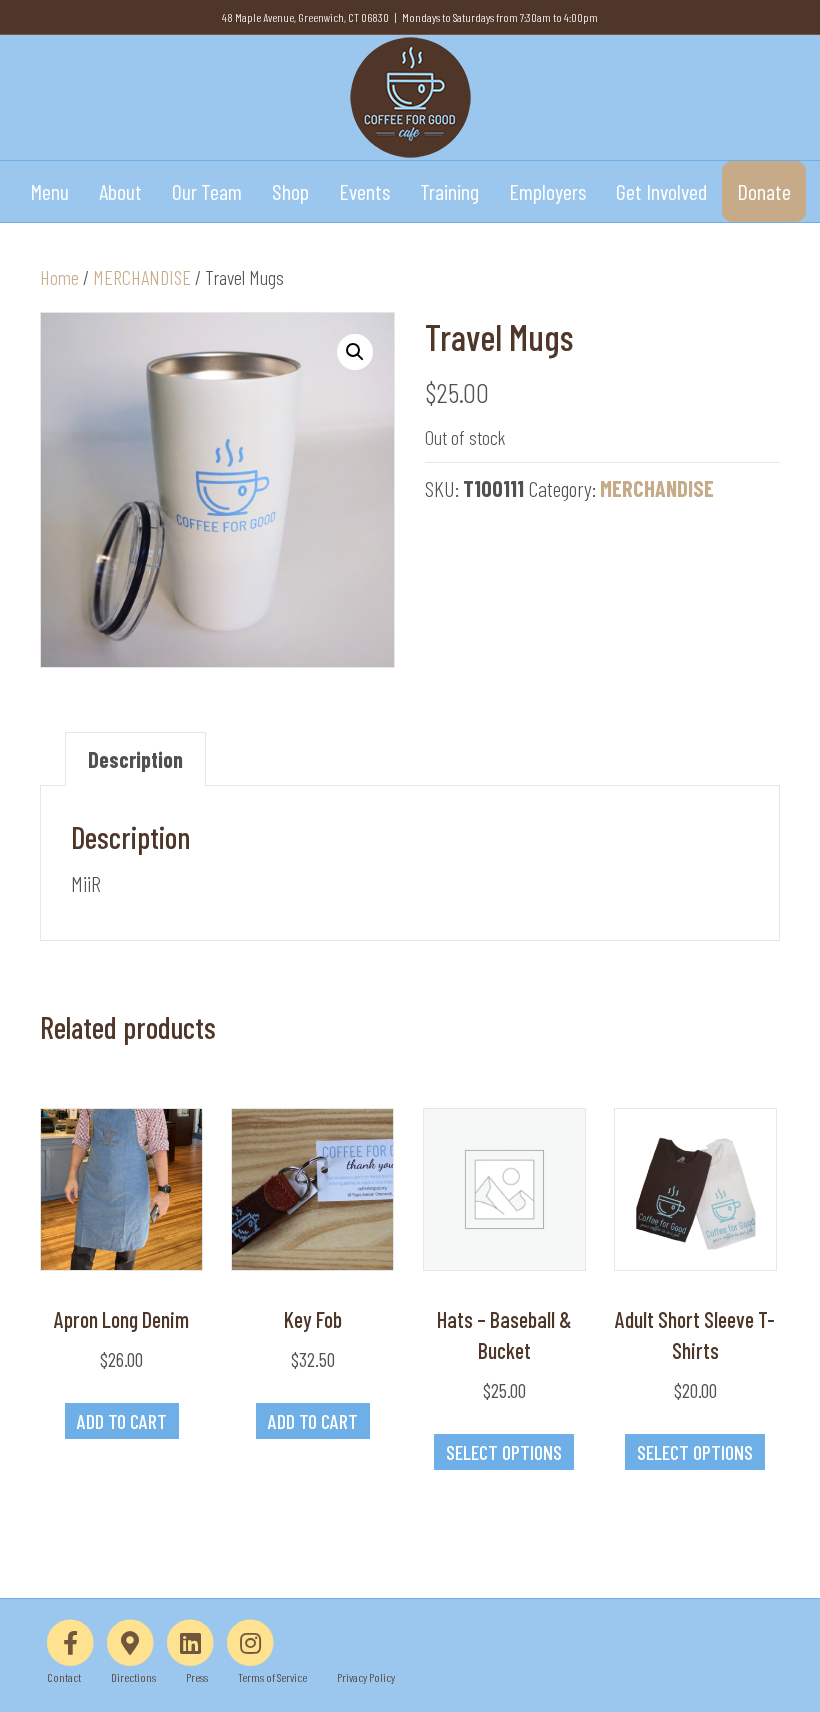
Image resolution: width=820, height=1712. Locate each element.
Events (364, 191)
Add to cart (122, 1421)
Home (59, 277)
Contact (64, 1677)
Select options (504, 1452)
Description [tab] (135, 759)
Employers (547, 191)
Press (197, 1677)
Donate (764, 191)
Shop (290, 191)
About (120, 191)
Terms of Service (272, 1677)
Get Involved (661, 191)
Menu (49, 191)
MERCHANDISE (142, 277)
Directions (133, 1677)
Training (449, 191)
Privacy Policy (366, 1677)
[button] (355, 352)
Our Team (207, 191)
